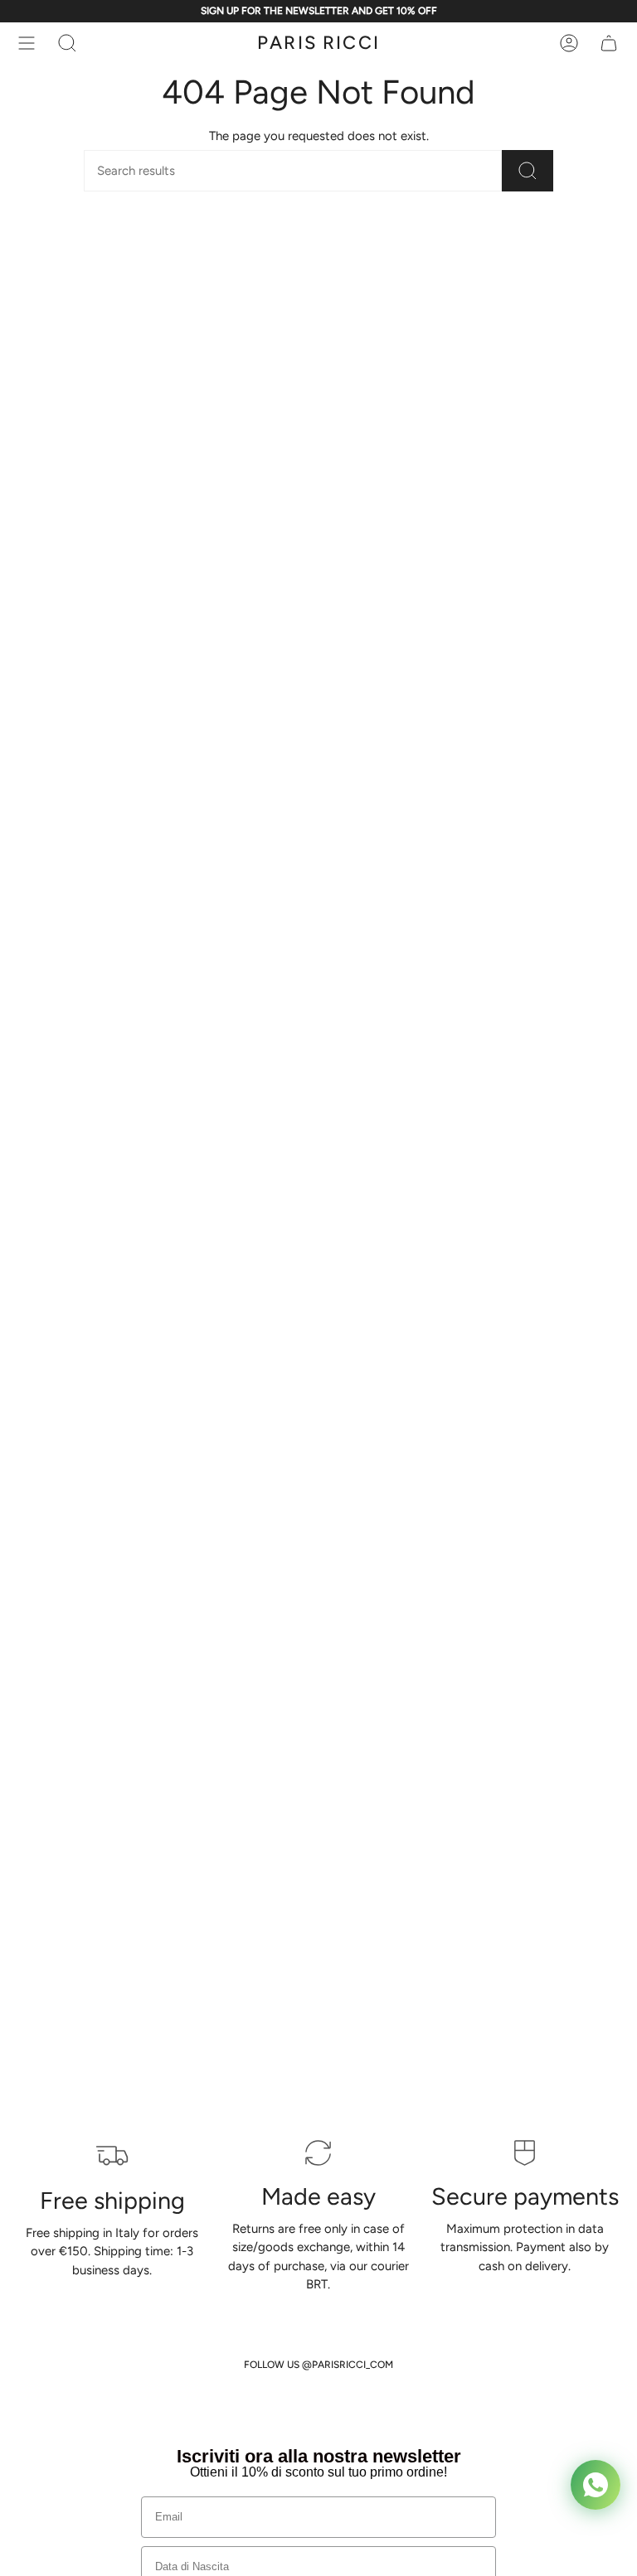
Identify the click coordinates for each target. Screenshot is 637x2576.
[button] (67, 43)
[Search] (528, 171)
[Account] (569, 43)
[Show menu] (27, 43)
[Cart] (609, 43)
